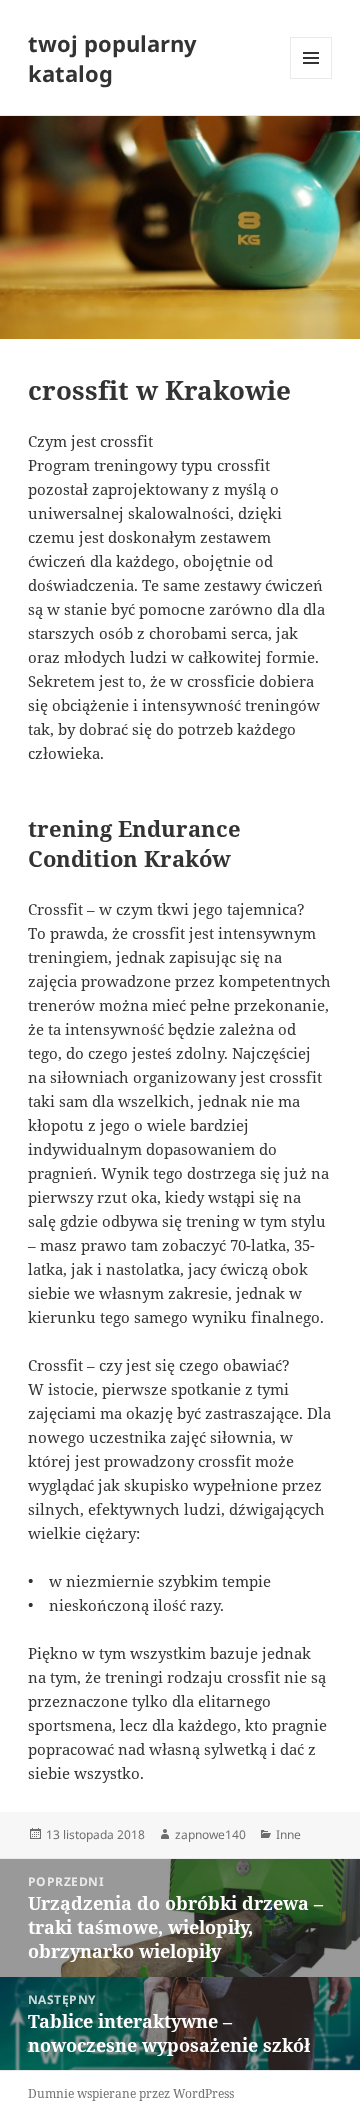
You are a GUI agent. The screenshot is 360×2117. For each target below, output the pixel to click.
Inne (288, 1834)
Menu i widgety (311, 78)
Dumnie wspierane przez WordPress (131, 2093)
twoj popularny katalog (112, 58)
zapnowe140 (210, 1834)
